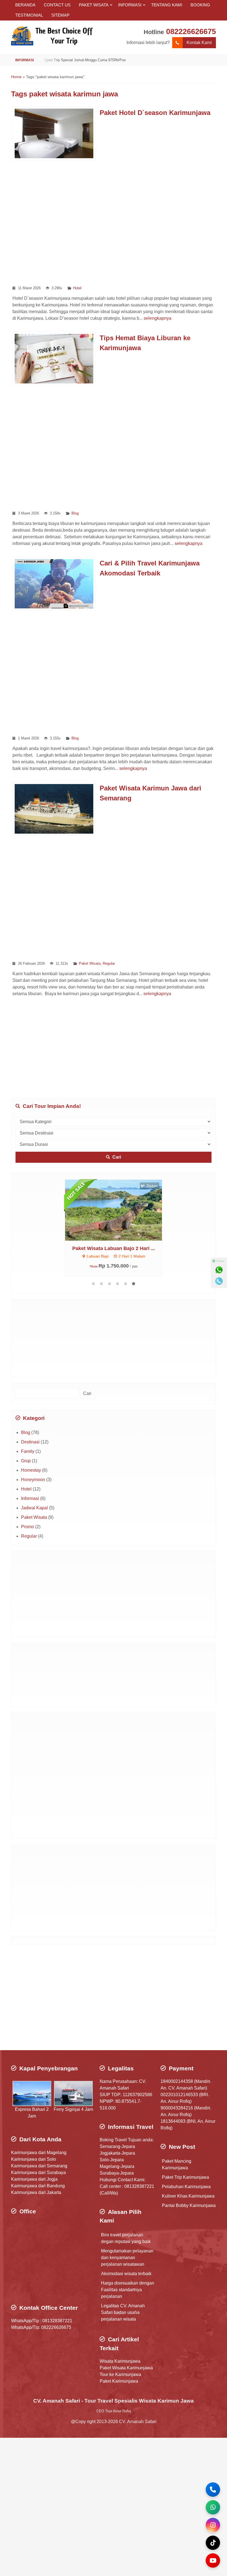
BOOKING (200, 5)
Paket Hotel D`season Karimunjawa (155, 113)
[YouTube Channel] (213, 2560)
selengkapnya (158, 318)
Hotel (77, 288)
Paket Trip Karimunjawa (185, 2177)
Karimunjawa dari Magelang (39, 2153)
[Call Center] (213, 2490)
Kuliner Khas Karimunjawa (188, 2196)
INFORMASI (130, 5)
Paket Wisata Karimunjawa (126, 2368)
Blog (75, 513)
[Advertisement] (114, 222)
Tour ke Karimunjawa (120, 2374)
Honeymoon (33, 1480)
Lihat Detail (119, 1210)
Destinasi (30, 1442)
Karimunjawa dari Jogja (34, 2179)
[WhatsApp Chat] (213, 2507)
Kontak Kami (199, 43)
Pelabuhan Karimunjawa (186, 2187)
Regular (109, 963)
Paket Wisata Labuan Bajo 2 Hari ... (114, 1248)
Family (28, 1451)
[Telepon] (219, 1281)
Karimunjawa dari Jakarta (36, 2192)
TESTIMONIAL (29, 15)
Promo (28, 1527)
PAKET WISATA (94, 5)
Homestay (31, 1470)
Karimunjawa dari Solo (33, 2159)
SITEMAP (60, 15)
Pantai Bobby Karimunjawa (189, 2205)
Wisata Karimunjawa (120, 2361)
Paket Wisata (90, 963)
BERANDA (25, 5)
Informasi (30, 1498)
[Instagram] (213, 2525)
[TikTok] (213, 2543)
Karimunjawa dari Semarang (39, 2166)
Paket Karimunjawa (119, 2381)
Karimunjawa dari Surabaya (38, 2172)
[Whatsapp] (219, 1270)
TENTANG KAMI (167, 5)
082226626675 (191, 31)
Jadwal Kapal (34, 1508)
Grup (26, 1461)
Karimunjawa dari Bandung (38, 2186)
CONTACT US (57, 5)
